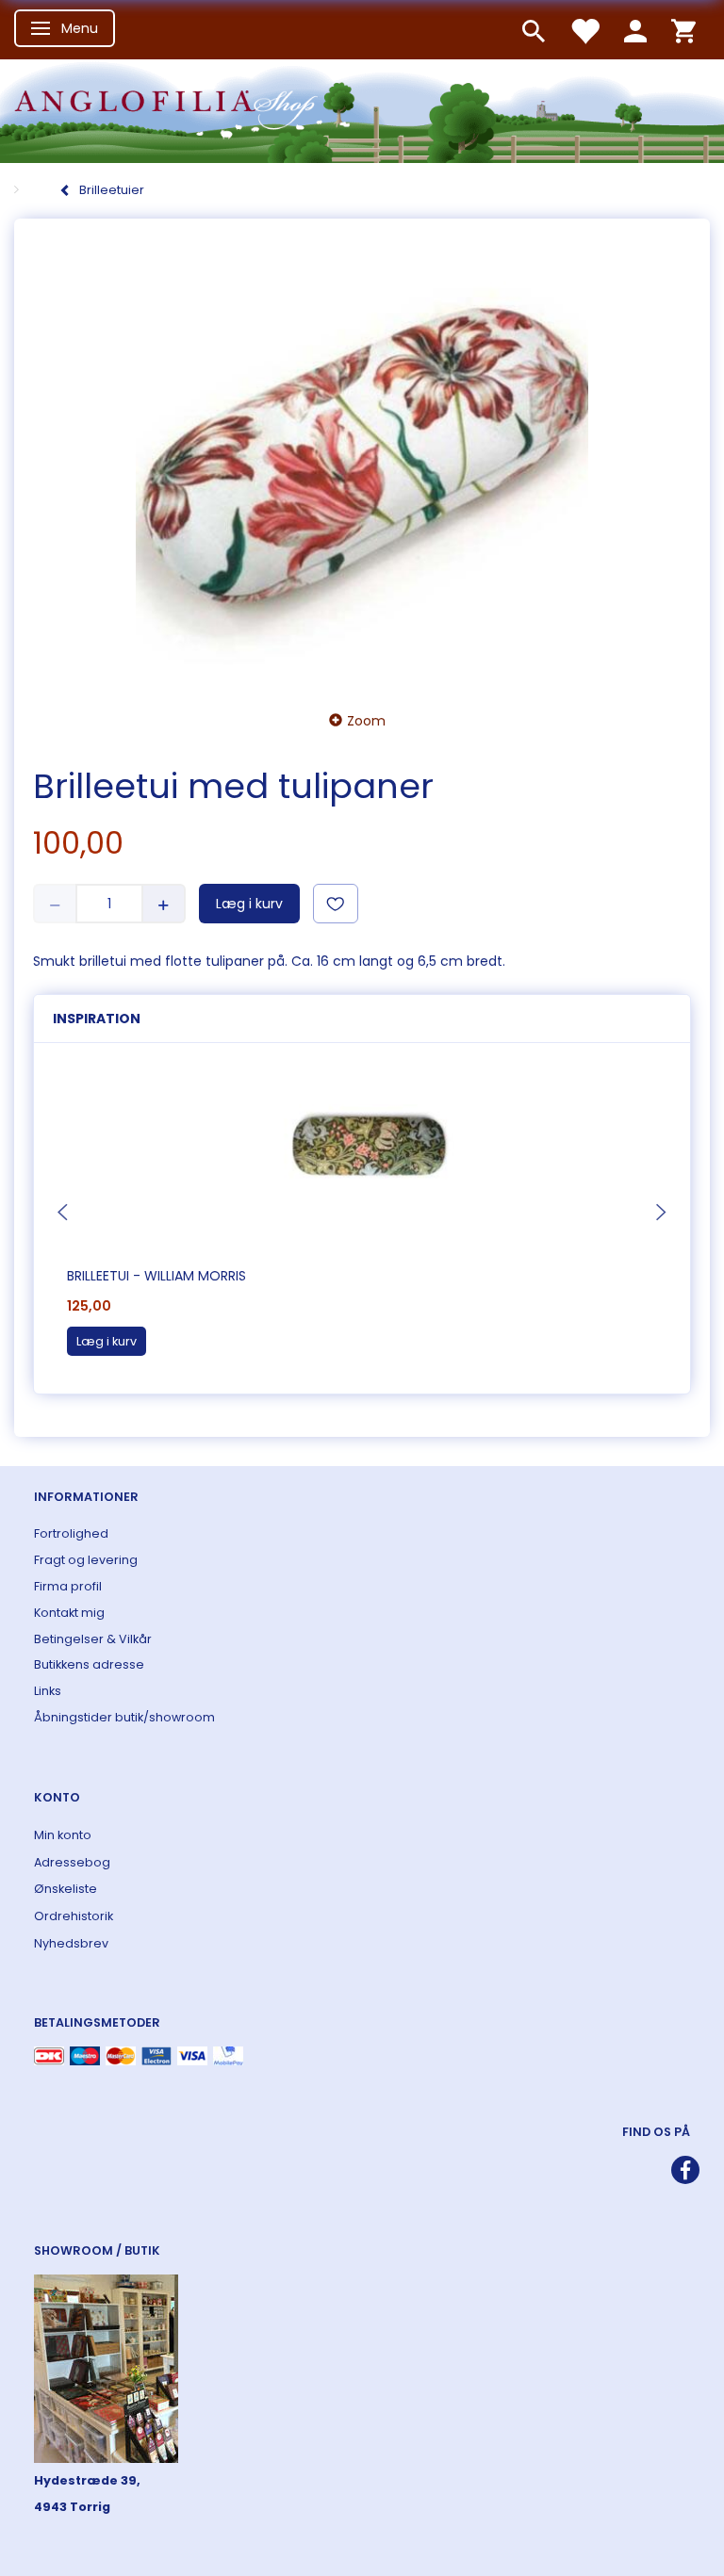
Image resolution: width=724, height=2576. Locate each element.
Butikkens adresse (89, 1664)
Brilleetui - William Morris (156, 1276)
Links (48, 1691)
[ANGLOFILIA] (362, 109)
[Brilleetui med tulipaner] (362, 459)
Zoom (366, 721)
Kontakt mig (69, 1613)
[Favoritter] (584, 30)
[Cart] (683, 30)
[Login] (635, 30)
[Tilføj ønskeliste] (336, 904)
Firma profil (68, 1586)
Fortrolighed (71, 1533)
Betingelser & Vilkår (93, 1639)
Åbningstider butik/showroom (124, 1717)
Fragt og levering (86, 1560)
